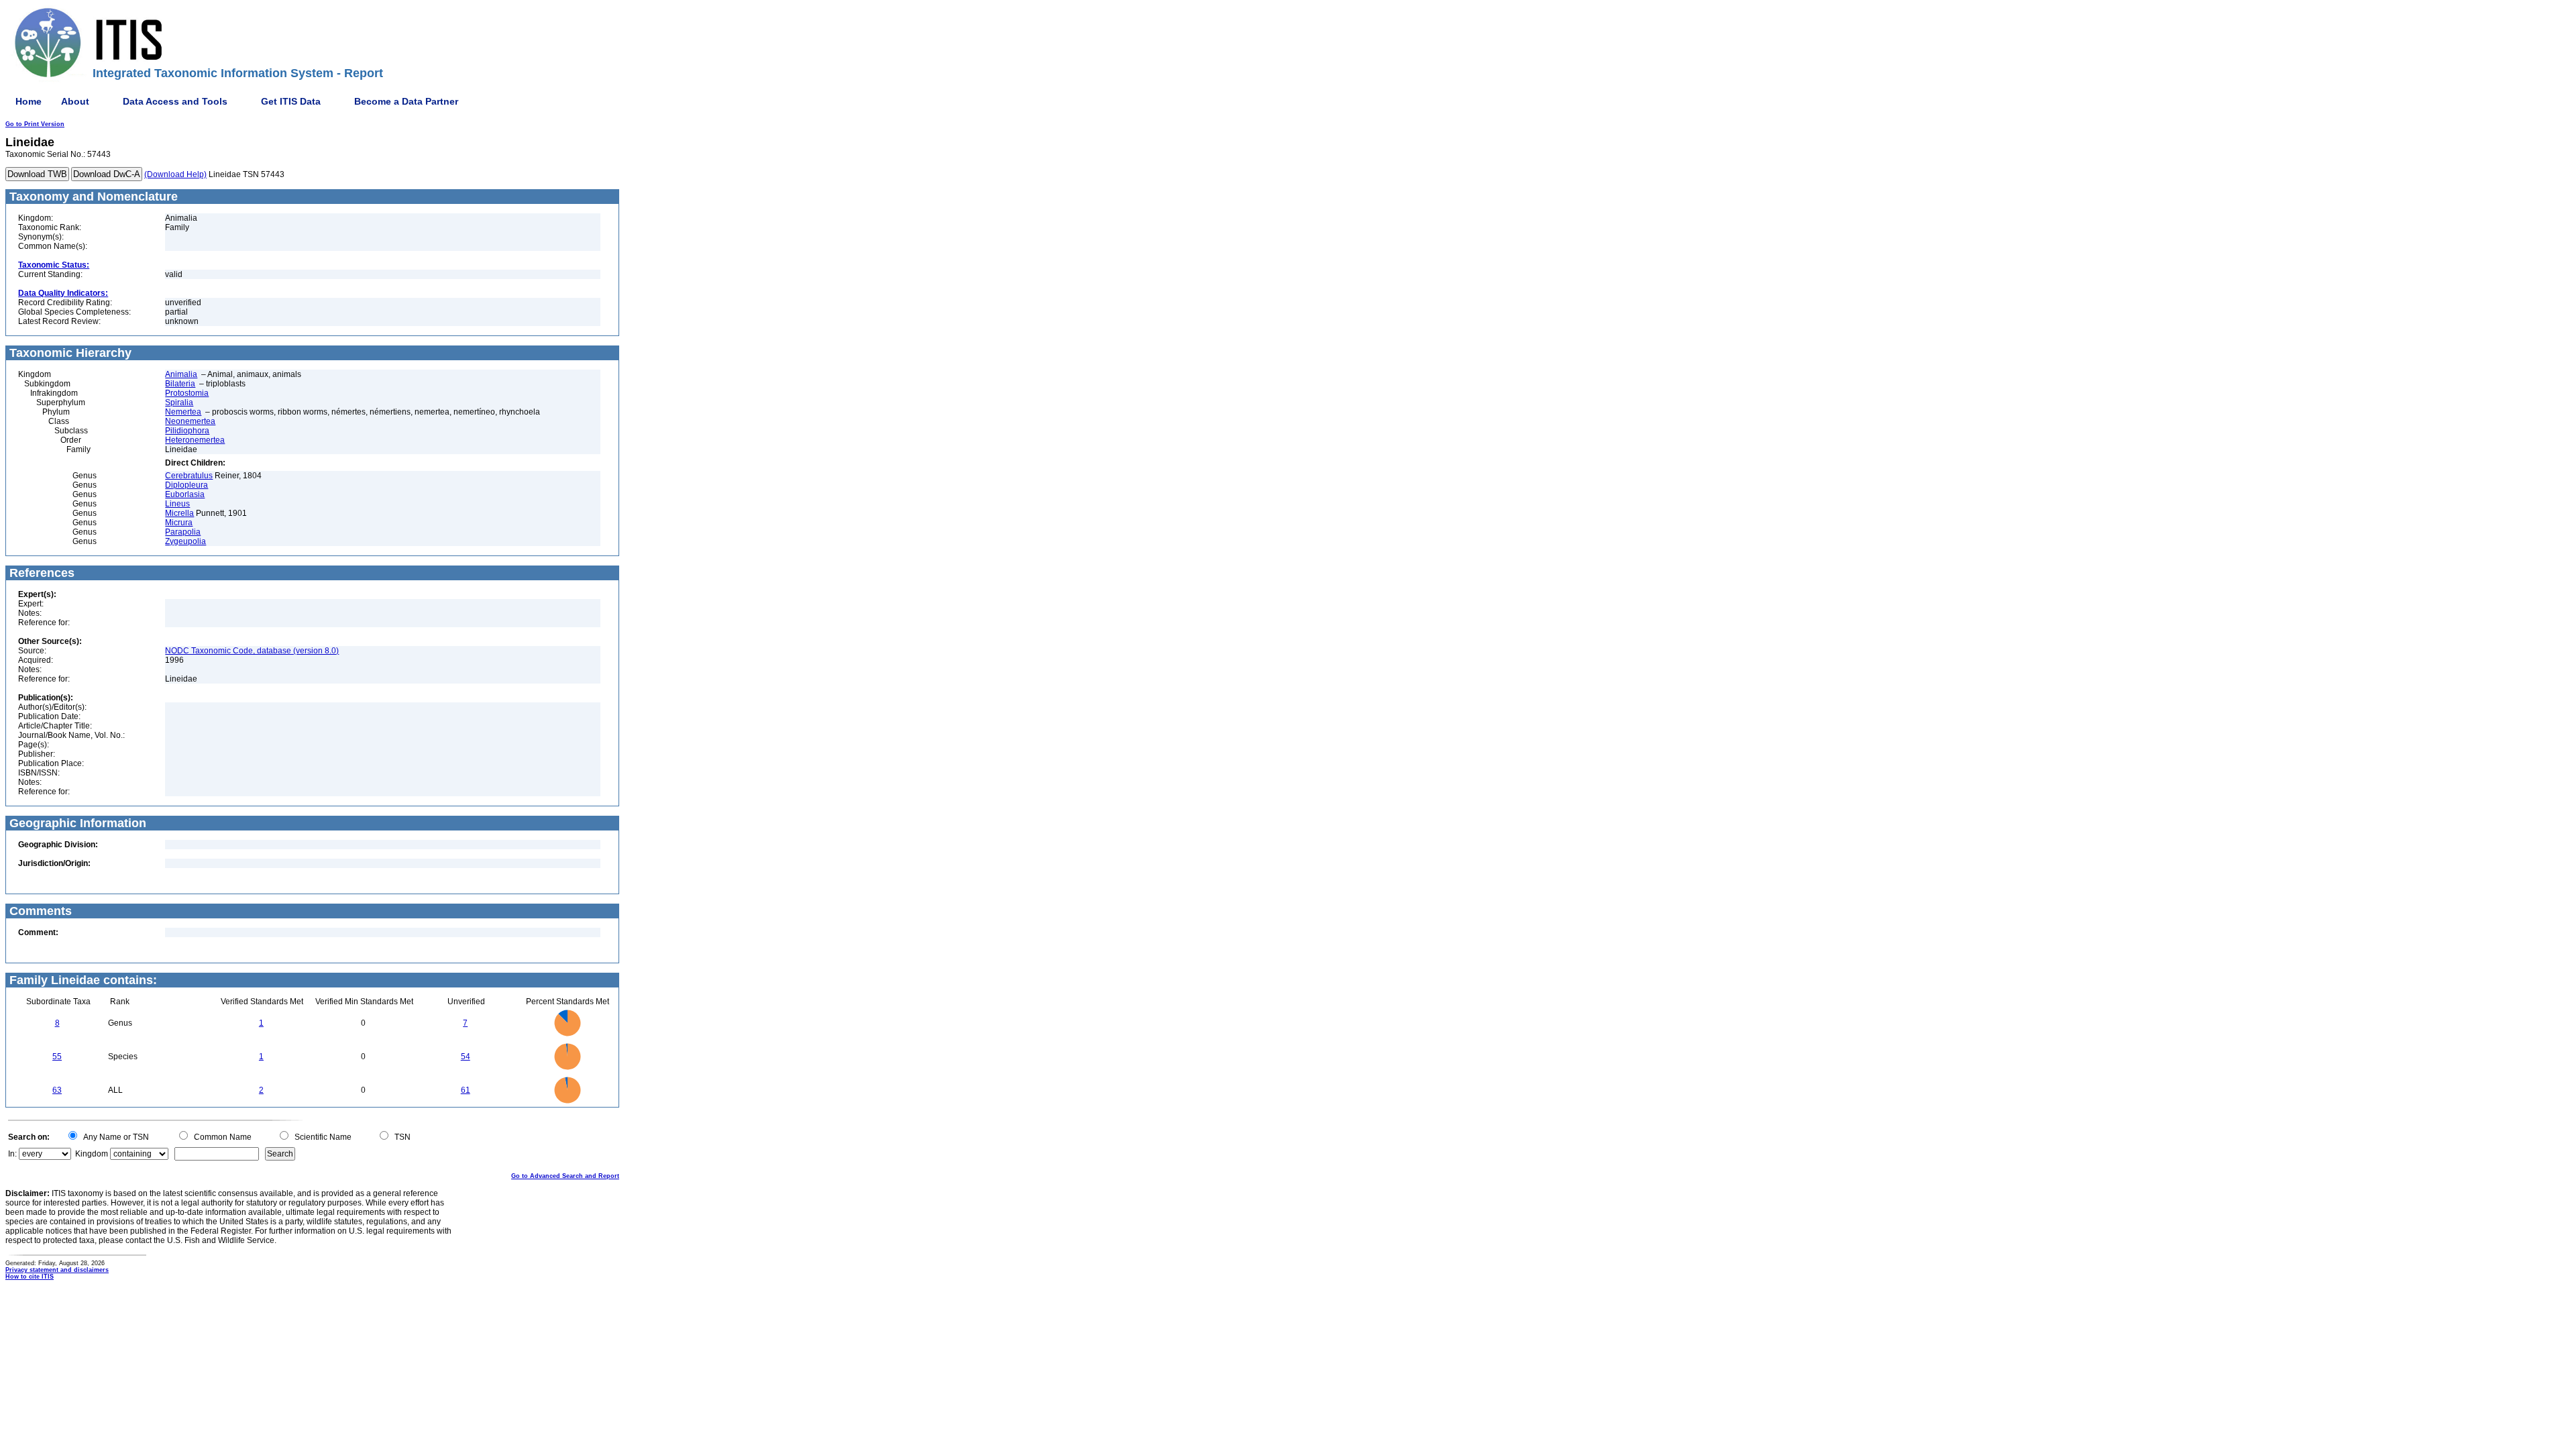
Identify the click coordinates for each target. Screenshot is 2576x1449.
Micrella (179, 513)
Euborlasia (185, 494)
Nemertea (183, 412)
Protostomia (187, 393)
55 (57, 1057)
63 (57, 1090)
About (75, 101)
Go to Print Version (35, 124)
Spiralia (179, 402)
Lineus (177, 504)
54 (466, 1057)
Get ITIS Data (291, 101)
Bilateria (180, 384)
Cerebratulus (189, 476)
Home (29, 101)
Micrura (179, 523)
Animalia (181, 374)
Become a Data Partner (406, 101)
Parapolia (183, 532)
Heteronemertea (195, 440)
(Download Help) (175, 174)
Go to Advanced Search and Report (565, 1176)
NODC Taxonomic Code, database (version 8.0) (252, 651)
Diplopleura (186, 485)
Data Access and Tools (175, 101)
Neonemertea (190, 421)
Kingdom (92, 1154)
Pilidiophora (187, 431)
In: (12, 1154)
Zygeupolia (185, 541)
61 (466, 1090)
